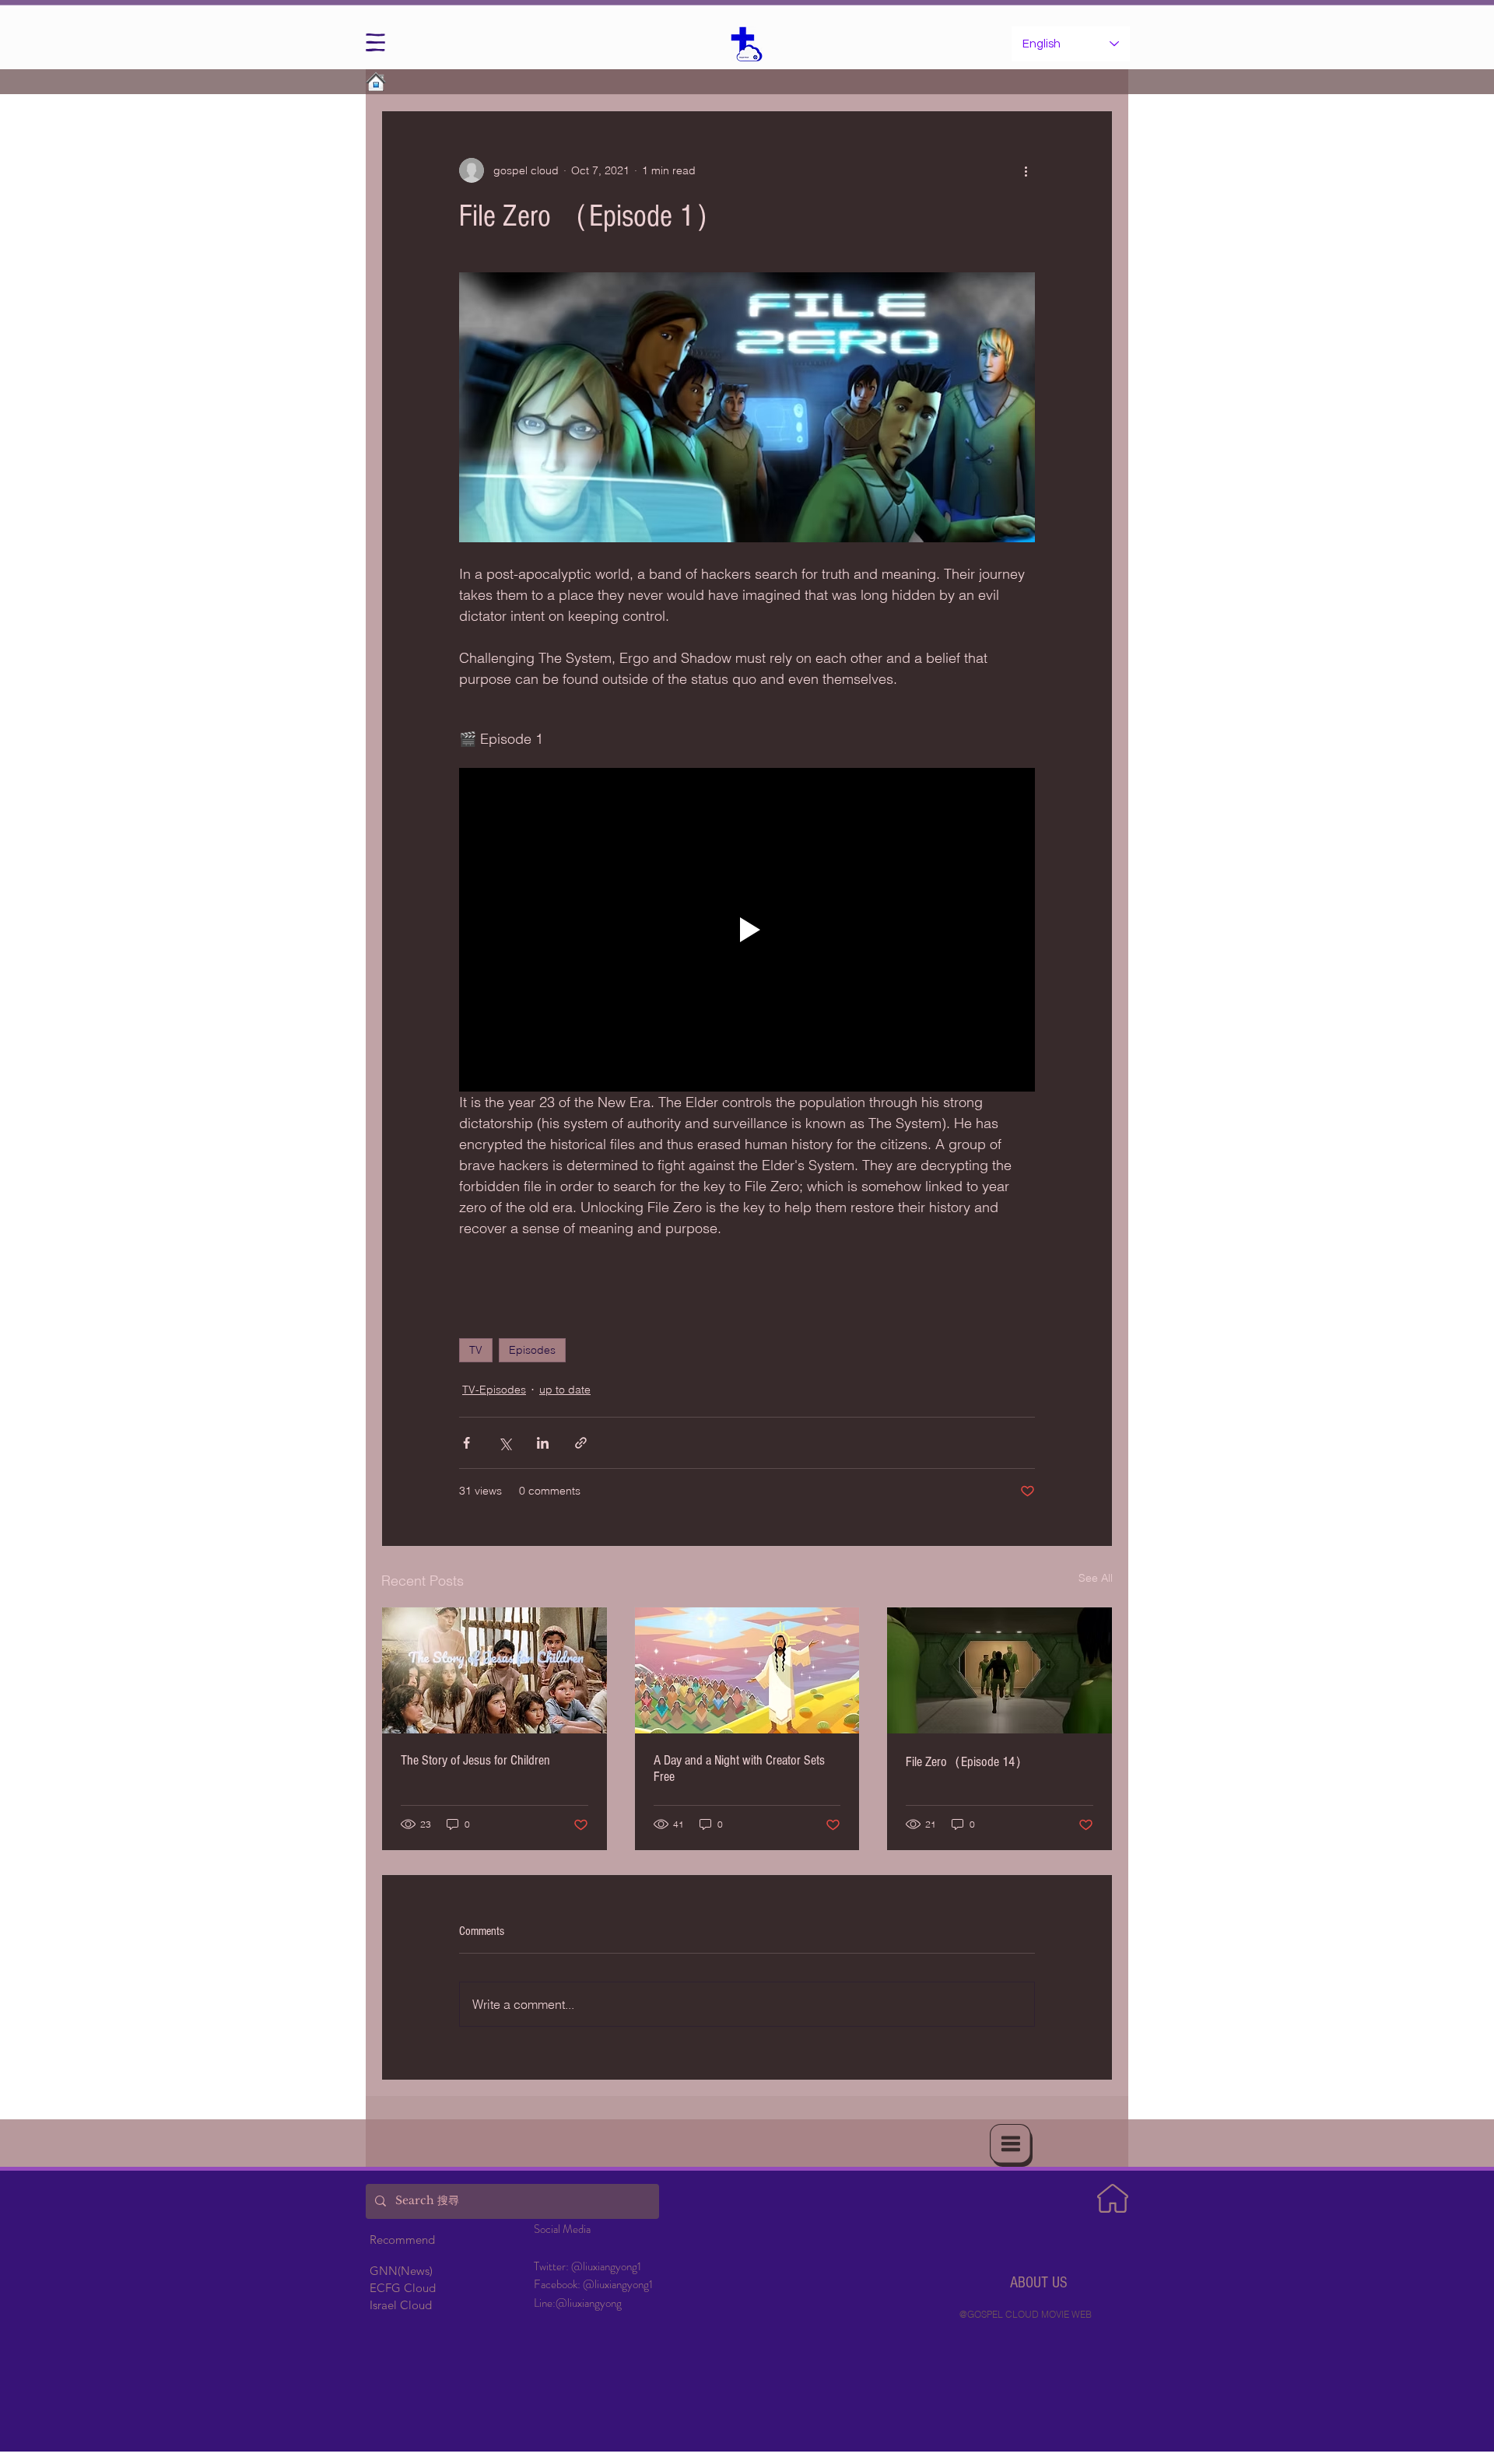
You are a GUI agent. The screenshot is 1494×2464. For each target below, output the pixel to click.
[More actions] (1026, 170)
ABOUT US (1039, 2283)
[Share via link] (581, 1443)
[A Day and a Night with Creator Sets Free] (747, 1670)
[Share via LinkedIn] (543, 1443)
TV (476, 1350)
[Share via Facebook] (466, 1443)
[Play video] (747, 930)
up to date (565, 1390)
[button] (375, 42)
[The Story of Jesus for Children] (494, 1670)
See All (1096, 1578)
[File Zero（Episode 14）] (1000, 1670)
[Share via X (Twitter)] (505, 1443)
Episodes (532, 1350)
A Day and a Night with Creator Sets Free (739, 1768)
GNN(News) (401, 2271)
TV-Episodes (494, 1390)
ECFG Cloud (403, 2288)
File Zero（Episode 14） (967, 1762)
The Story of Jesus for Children (475, 1760)
